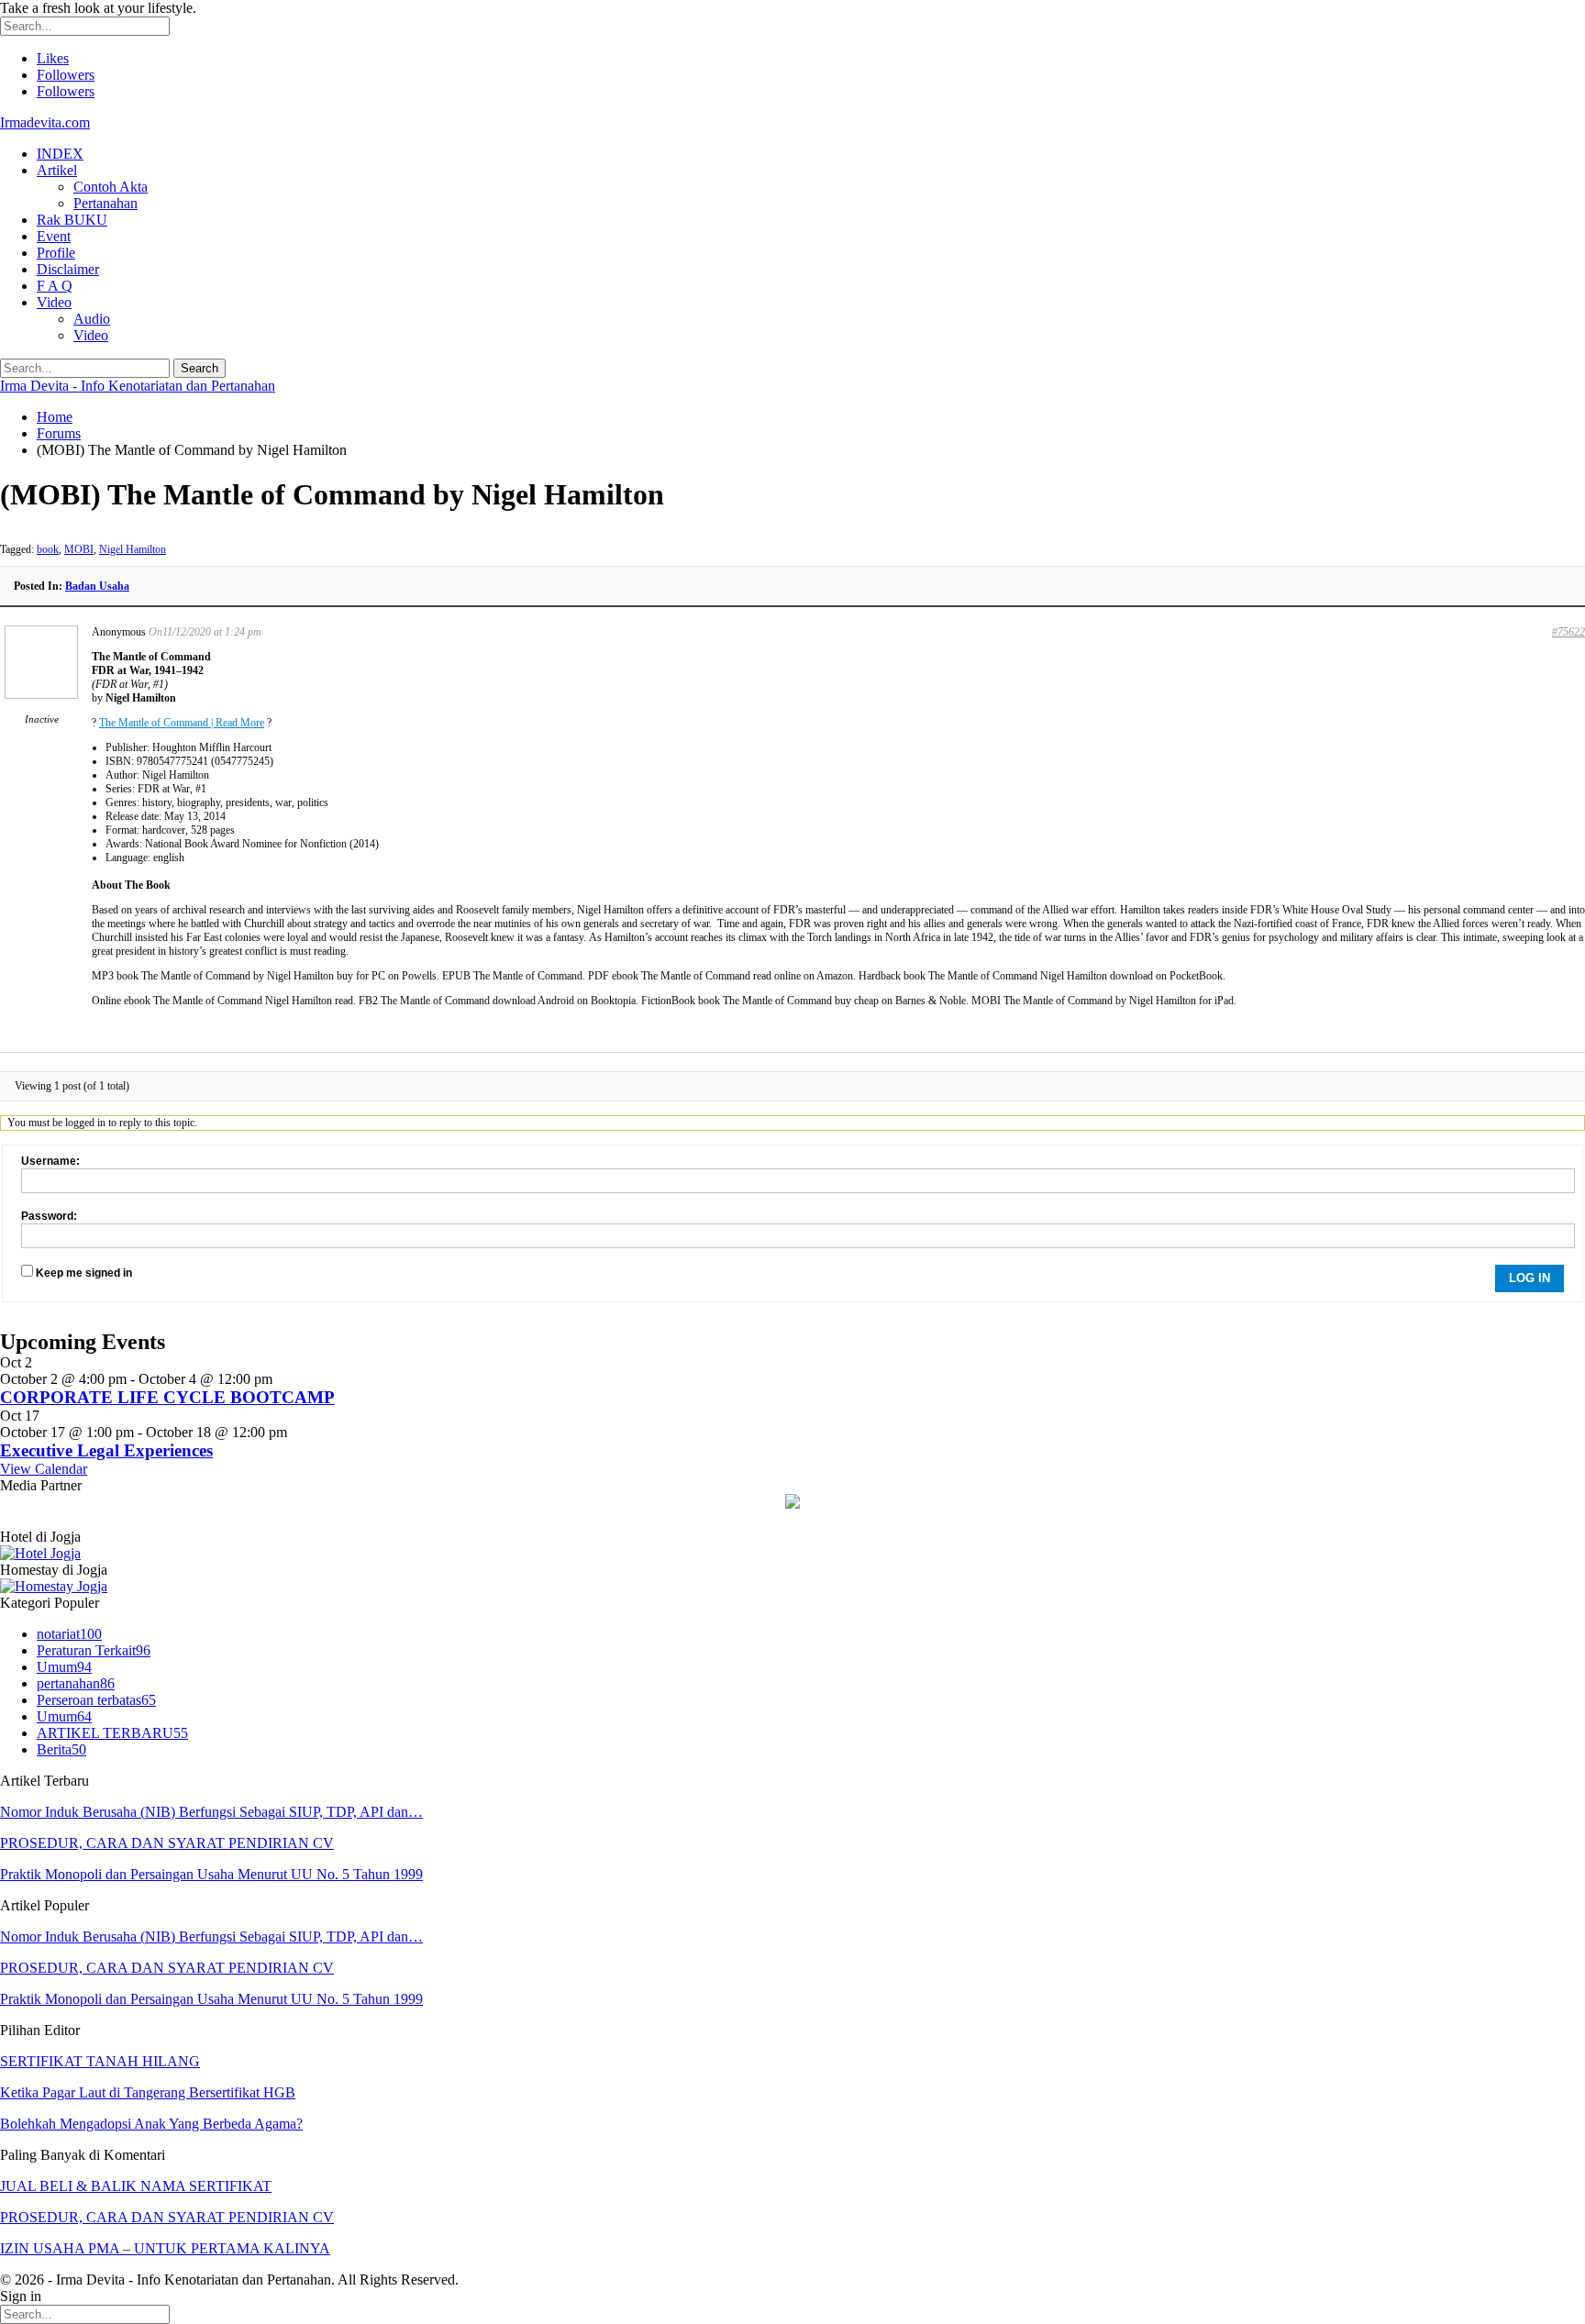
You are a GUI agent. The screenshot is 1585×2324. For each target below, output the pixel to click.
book (48, 549)
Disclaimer (68, 269)
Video (54, 302)
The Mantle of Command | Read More (182, 723)
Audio (92, 319)
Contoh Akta (111, 187)
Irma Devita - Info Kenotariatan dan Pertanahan (138, 386)
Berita (61, 1749)
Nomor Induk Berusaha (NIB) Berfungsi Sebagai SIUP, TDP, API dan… (211, 1812)
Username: (50, 1161)
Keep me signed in (84, 1273)
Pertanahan (105, 203)
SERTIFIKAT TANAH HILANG (100, 2061)
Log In (1530, 1278)
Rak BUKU (72, 220)
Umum (64, 1667)
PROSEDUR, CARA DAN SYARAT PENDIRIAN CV (167, 1843)
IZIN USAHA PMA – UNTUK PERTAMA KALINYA (165, 2248)
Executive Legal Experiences (106, 1450)
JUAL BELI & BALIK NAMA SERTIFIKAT (136, 2186)
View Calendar (44, 1469)
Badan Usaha (97, 586)
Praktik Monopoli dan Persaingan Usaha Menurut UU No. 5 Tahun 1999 (211, 1874)
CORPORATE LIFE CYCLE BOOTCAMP (167, 1397)
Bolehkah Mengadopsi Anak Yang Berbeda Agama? (151, 2124)
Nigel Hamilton (133, 549)
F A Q (55, 286)
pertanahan (76, 1683)
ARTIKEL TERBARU (112, 1733)
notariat (69, 1634)
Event (54, 236)
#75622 (1568, 632)
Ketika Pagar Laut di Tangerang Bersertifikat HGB (148, 2092)
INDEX (60, 154)
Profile (56, 253)
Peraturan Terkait (94, 1650)
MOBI (79, 549)
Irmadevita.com (45, 122)
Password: (49, 1216)
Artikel (57, 170)
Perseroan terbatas (96, 1700)
